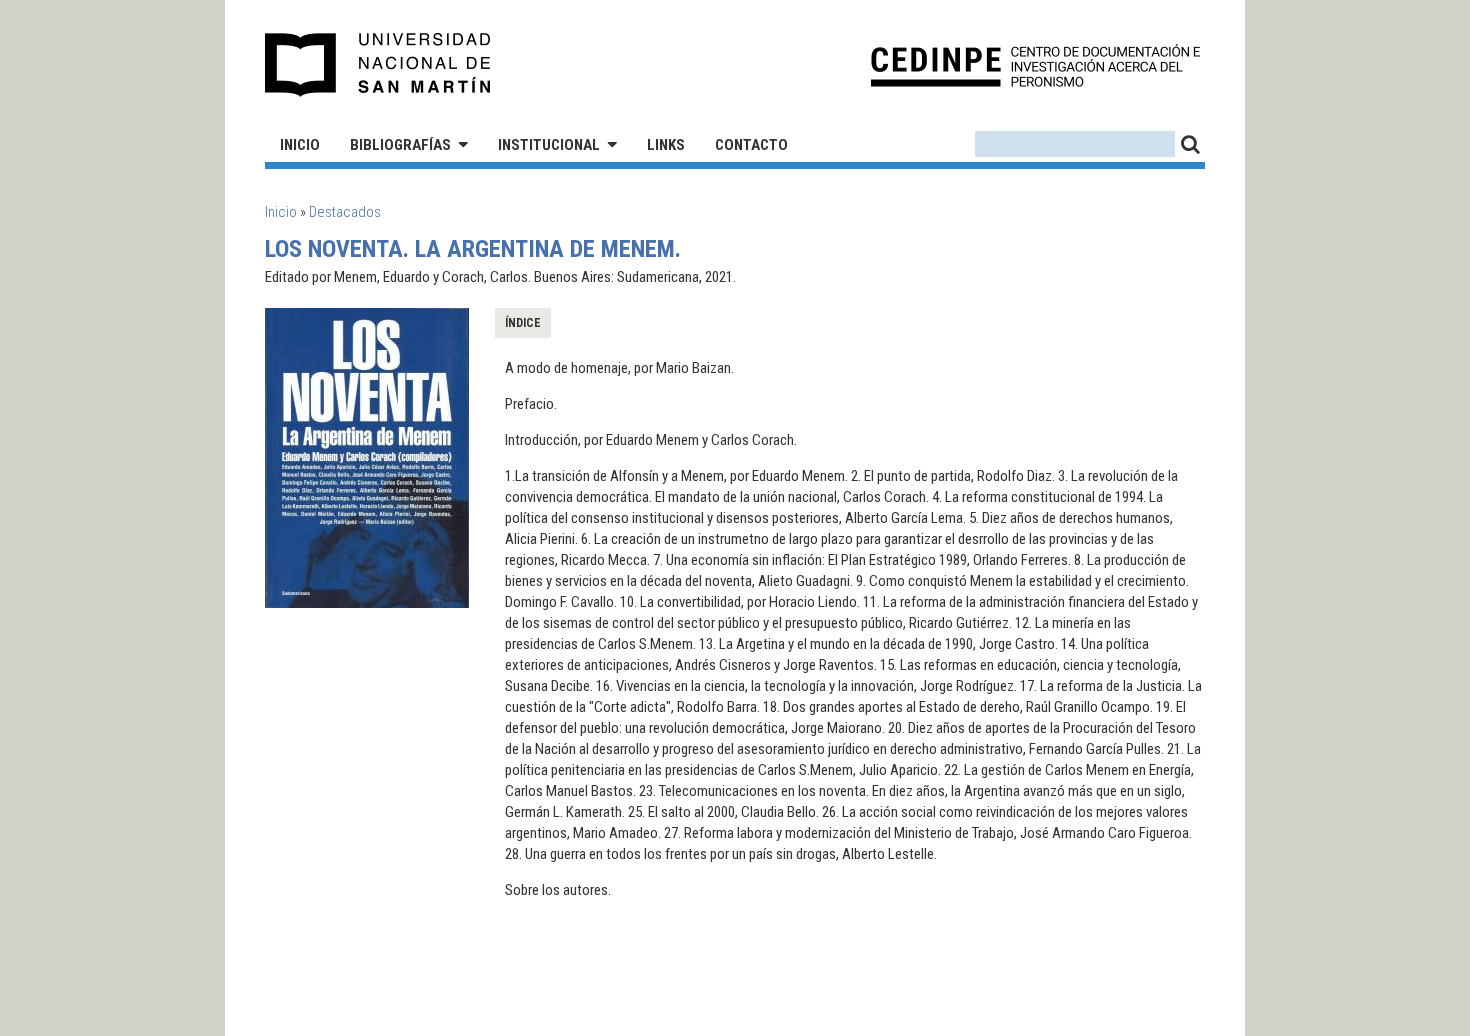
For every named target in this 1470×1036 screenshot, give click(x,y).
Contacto (751, 145)
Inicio (300, 145)
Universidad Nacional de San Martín (378, 65)
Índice (523, 323)
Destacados (345, 212)
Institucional (549, 145)
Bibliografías (400, 145)
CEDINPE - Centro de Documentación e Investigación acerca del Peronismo (1035, 65)
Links (666, 145)
